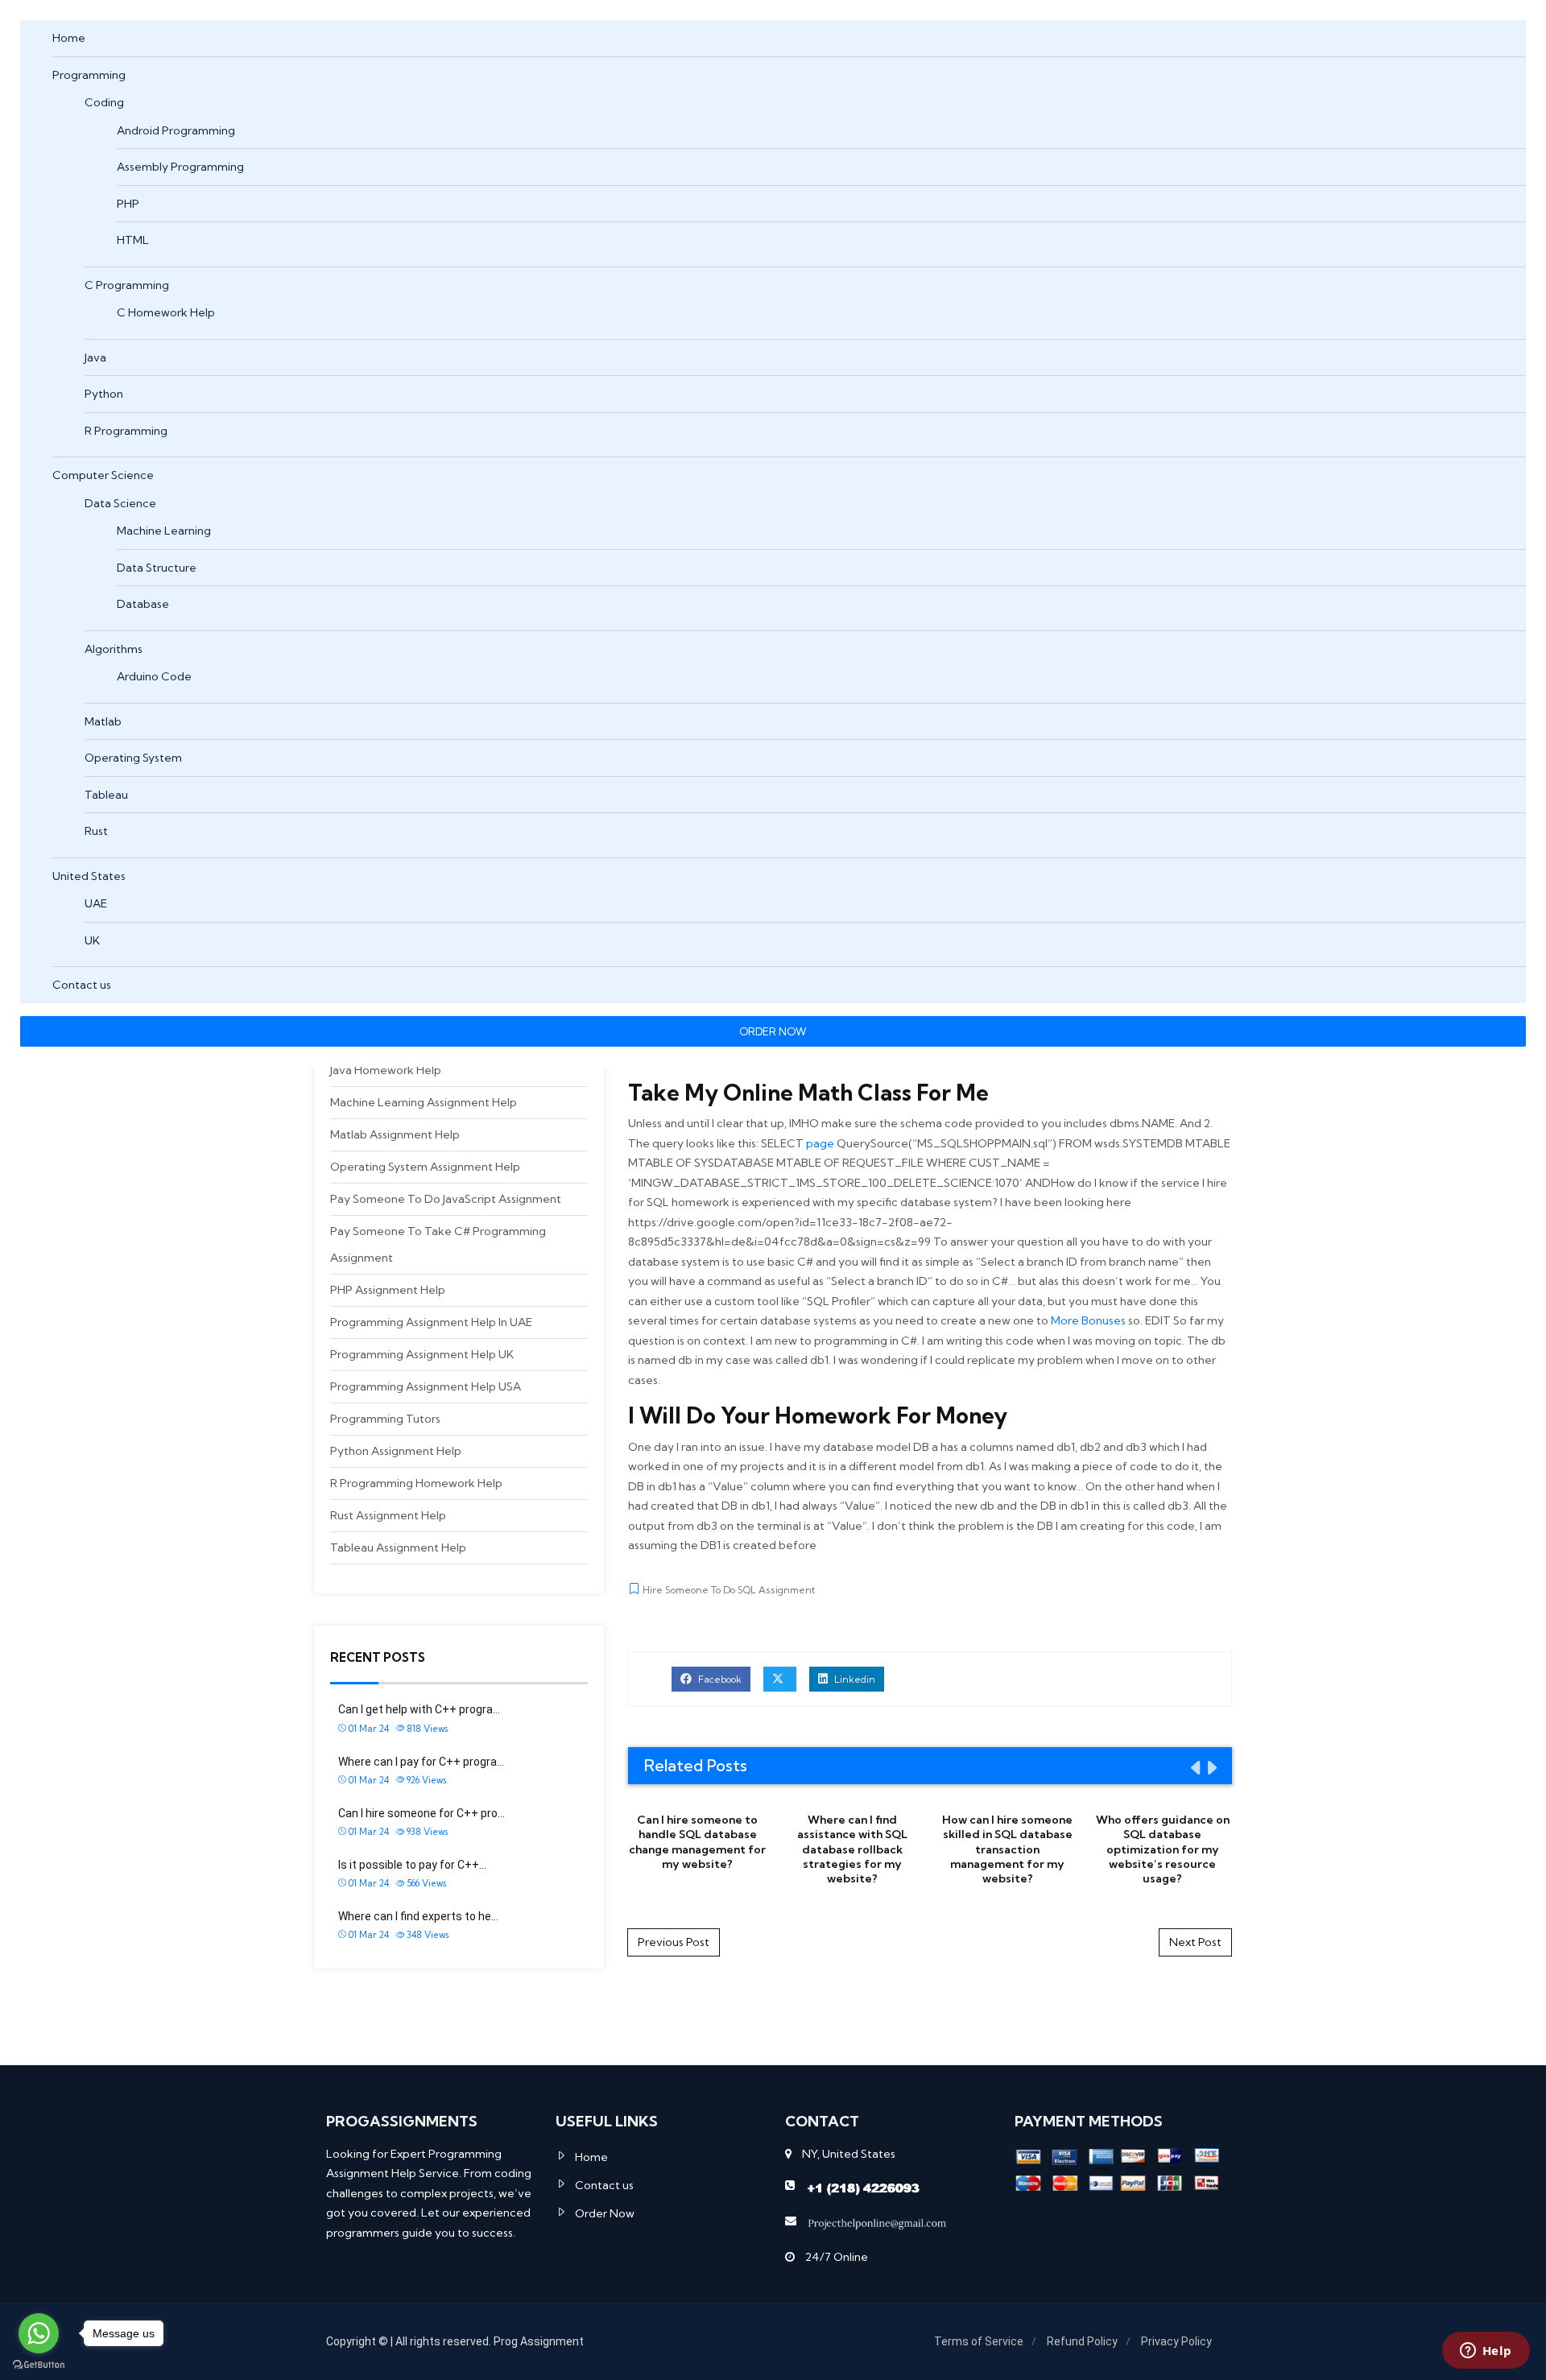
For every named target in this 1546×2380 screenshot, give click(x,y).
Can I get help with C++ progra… (419, 1709)
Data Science (120, 503)
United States (89, 876)
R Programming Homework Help (416, 1483)
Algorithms (114, 649)
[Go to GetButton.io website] (39, 2364)
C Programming (127, 285)
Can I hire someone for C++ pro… (422, 1813)
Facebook (719, 1679)
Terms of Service (979, 2341)
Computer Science (103, 475)
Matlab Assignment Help (395, 1134)
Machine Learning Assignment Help (424, 1102)
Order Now (605, 2213)
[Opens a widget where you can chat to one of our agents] (1486, 2352)
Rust (96, 831)
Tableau (106, 795)
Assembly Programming (180, 167)
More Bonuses (1088, 1320)
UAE (96, 903)
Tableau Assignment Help (398, 1547)
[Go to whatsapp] (39, 2333)
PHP (128, 204)
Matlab (103, 721)
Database (143, 604)
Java (95, 357)
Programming (89, 75)
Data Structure (157, 568)
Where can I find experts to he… (418, 1916)
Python (104, 394)
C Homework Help (166, 312)
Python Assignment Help (396, 1451)
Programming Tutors (385, 1419)
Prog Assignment (539, 2341)
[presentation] (1194, 1767)
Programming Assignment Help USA (426, 1386)
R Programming (126, 431)
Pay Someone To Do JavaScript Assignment (446, 1199)
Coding (104, 102)
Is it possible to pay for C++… (412, 1865)
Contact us (82, 985)
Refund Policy (1082, 2341)
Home (69, 38)
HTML (133, 240)
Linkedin (854, 1679)
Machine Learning (164, 531)
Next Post (1195, 1942)
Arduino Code (154, 676)
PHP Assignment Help (388, 1290)
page (820, 1143)
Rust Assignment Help (388, 1515)
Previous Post (674, 1942)
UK (92, 940)
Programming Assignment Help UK (422, 1354)
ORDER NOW (773, 1031)
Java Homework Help (386, 1070)
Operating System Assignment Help (425, 1167)
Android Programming (176, 130)
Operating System (133, 758)
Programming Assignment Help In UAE (431, 1322)
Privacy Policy (1176, 2341)
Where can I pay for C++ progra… (421, 1762)
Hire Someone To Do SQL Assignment (729, 1590)
